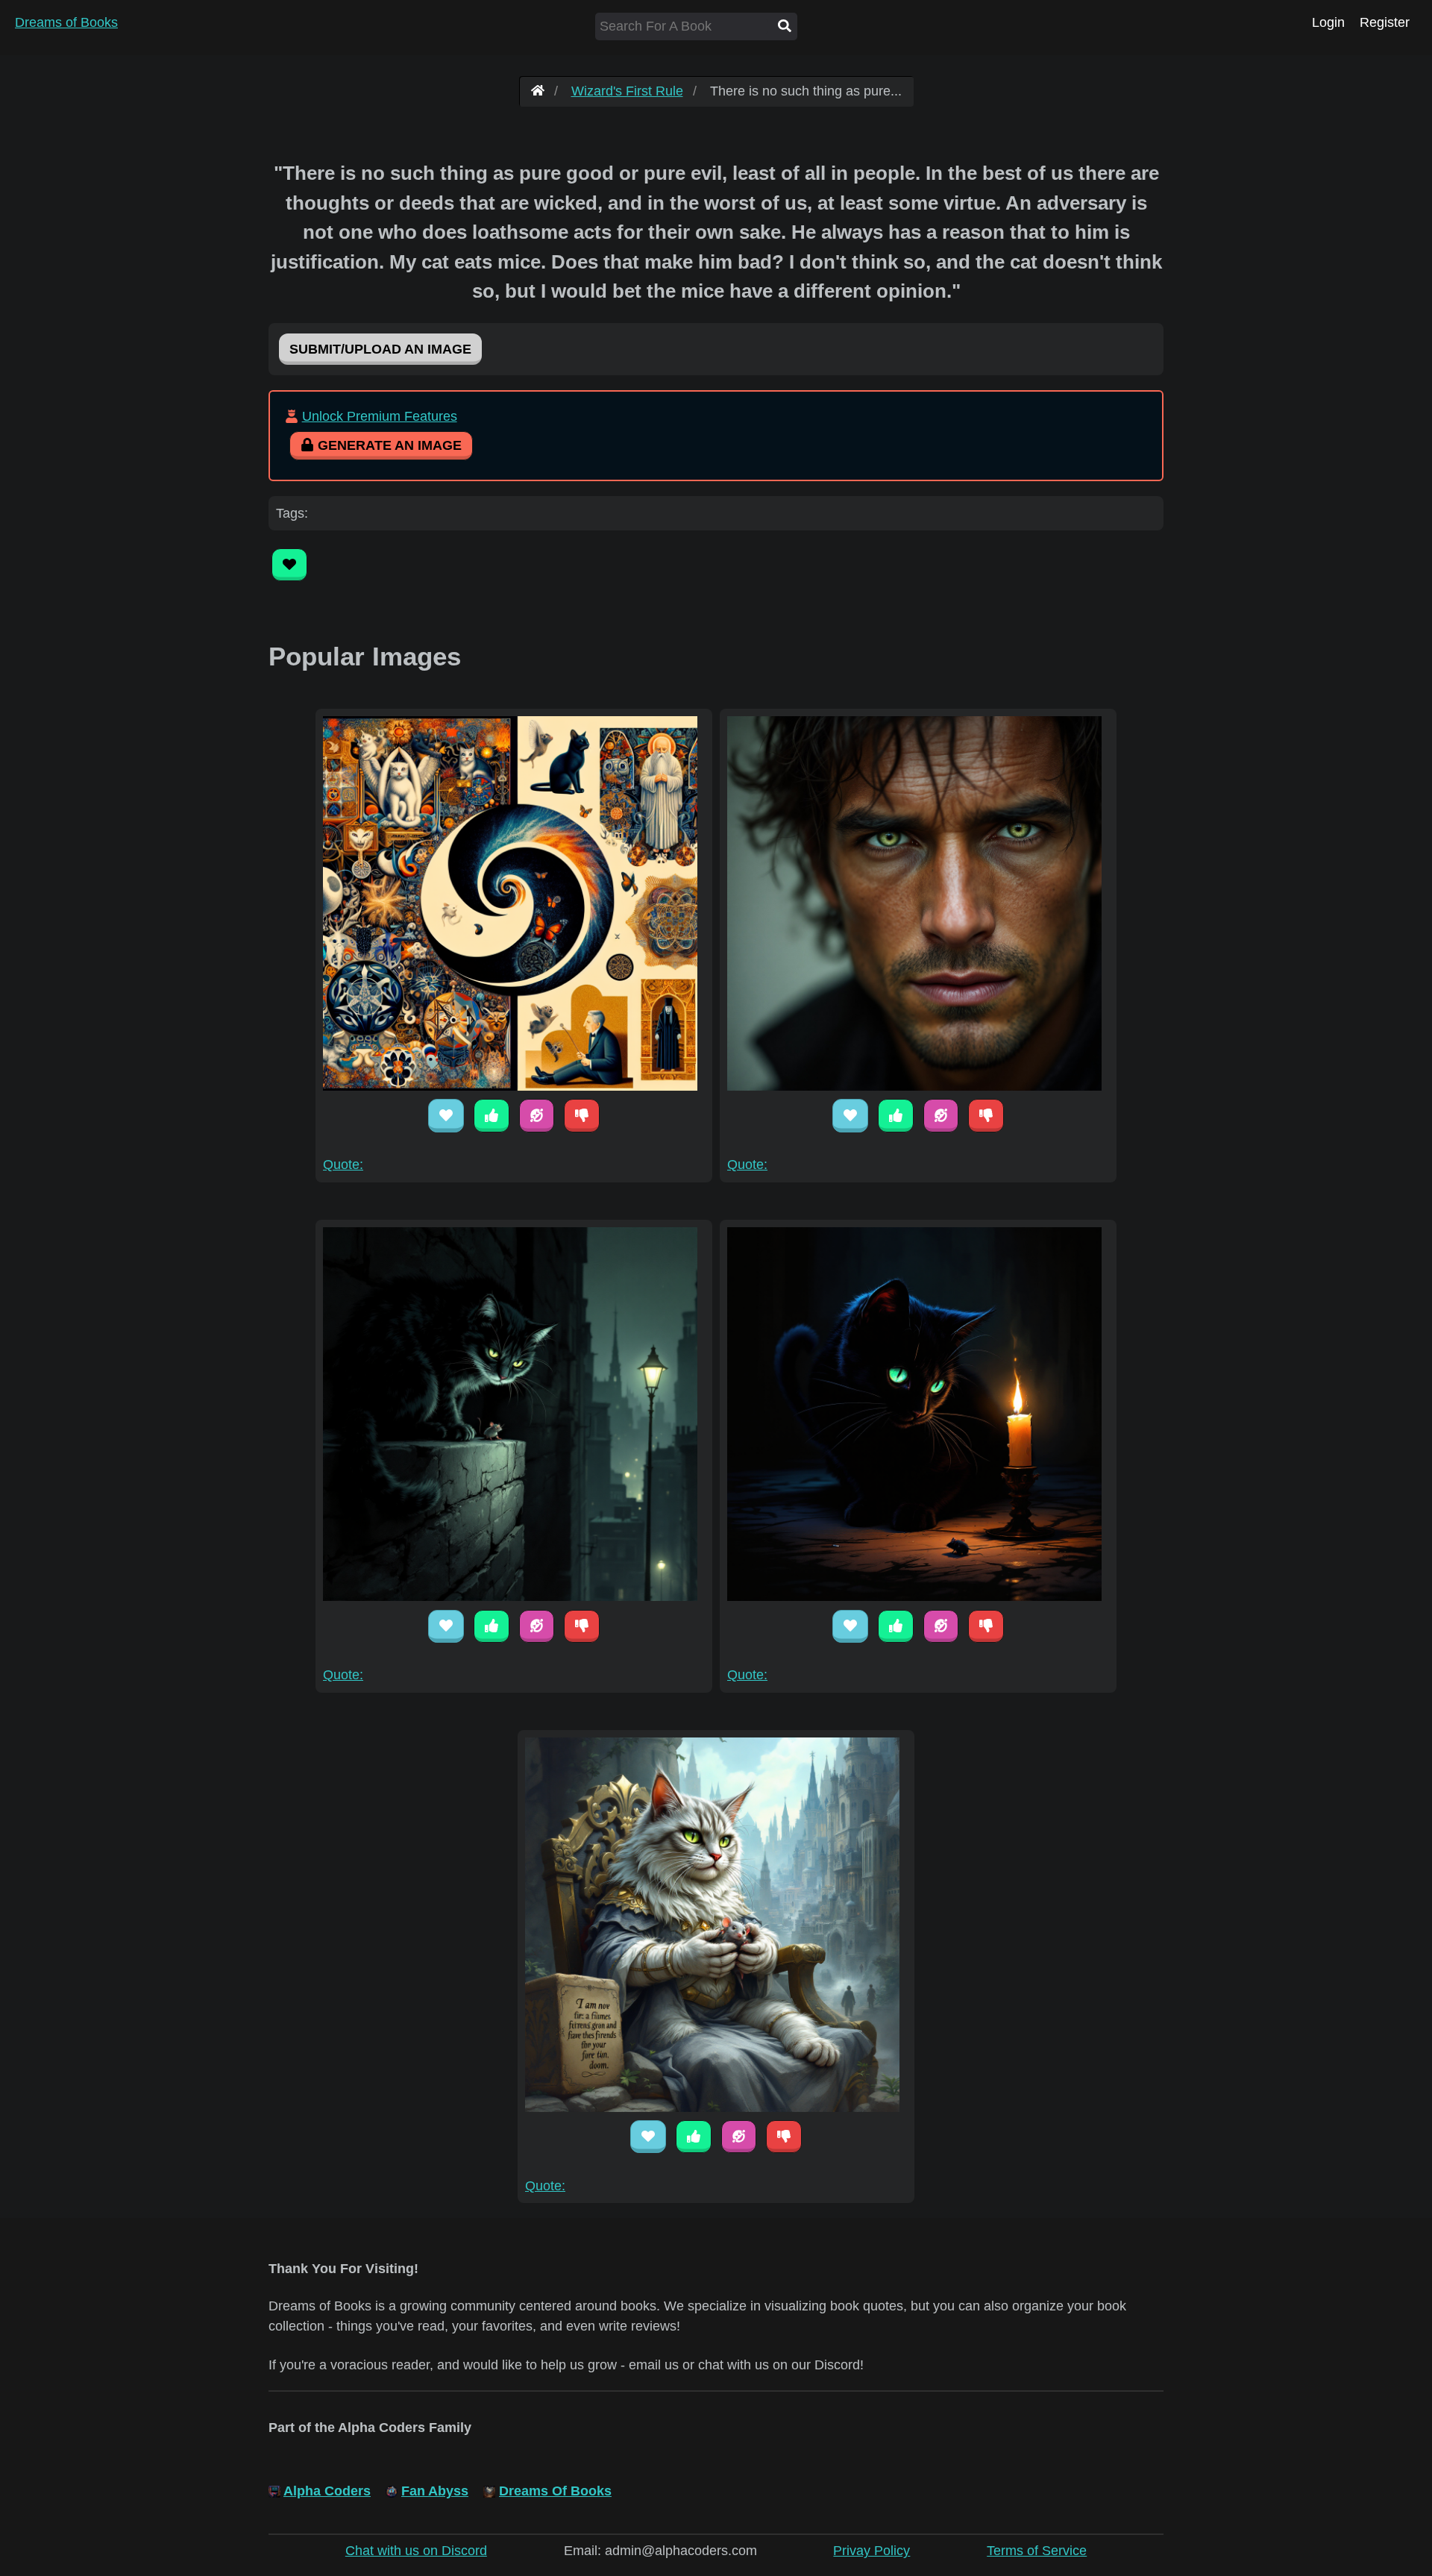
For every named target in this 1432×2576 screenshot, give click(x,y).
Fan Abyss (435, 2491)
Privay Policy (872, 2551)
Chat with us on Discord (416, 2551)
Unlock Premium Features (380, 416)
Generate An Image (388, 445)
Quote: (343, 1165)
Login (1328, 22)
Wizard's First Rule (627, 91)
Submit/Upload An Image (380, 349)
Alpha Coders (327, 2491)
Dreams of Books (66, 22)
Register (1385, 22)
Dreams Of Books (555, 2491)
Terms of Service (1037, 2551)
